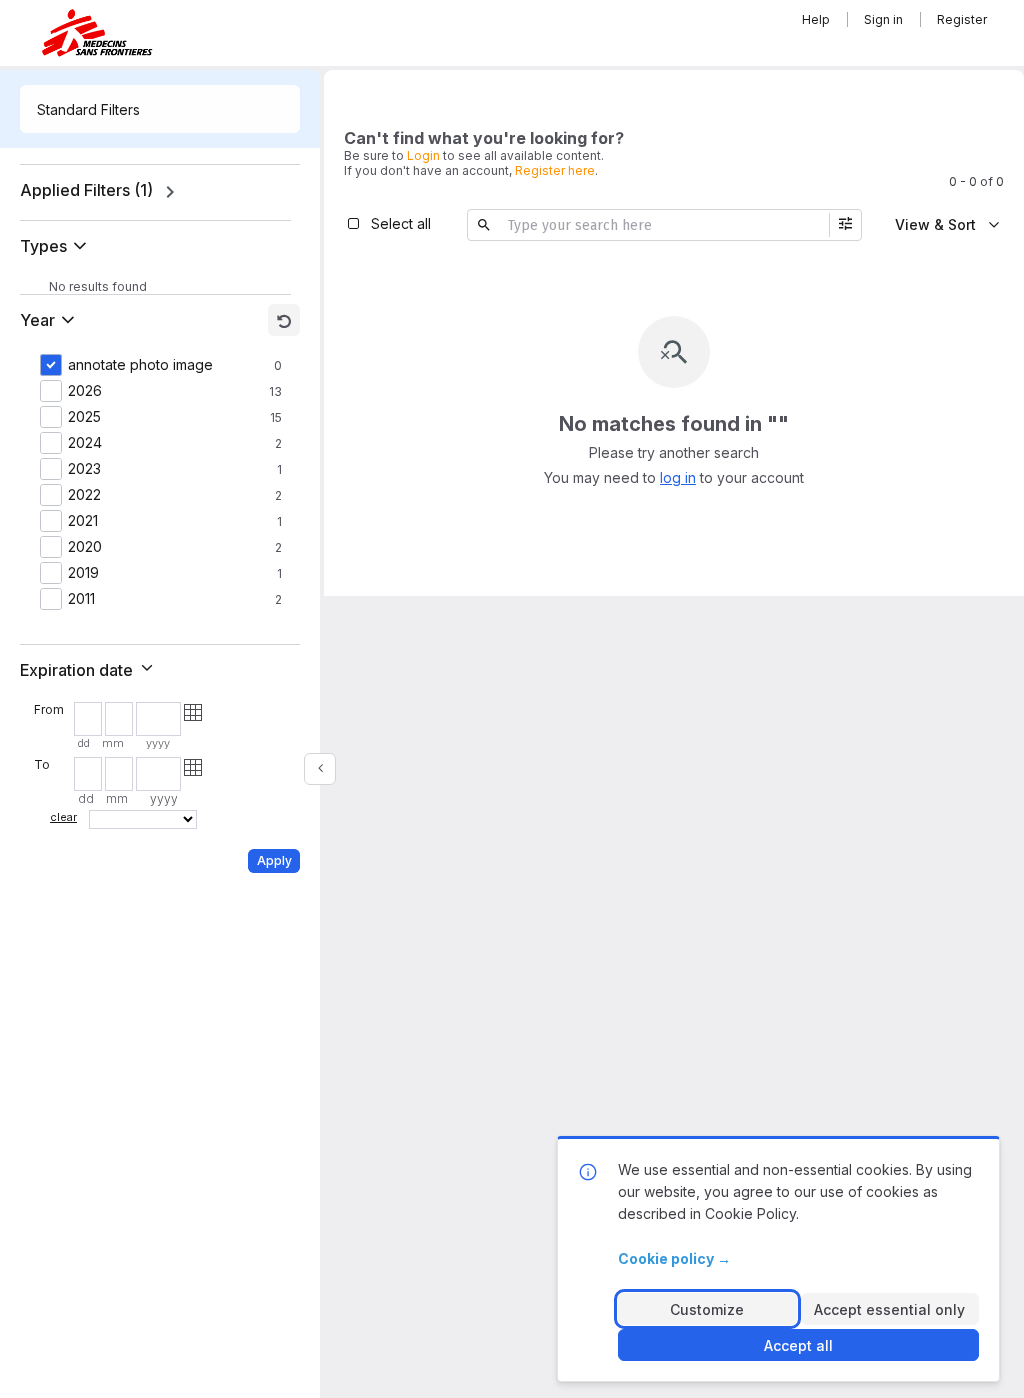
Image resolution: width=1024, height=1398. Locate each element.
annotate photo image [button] (140, 365)
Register (962, 19)
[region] (160, 192)
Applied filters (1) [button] (86, 190)
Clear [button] (63, 817)
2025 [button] (84, 417)
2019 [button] (83, 573)
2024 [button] (85, 443)
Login (423, 155)
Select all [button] (401, 223)
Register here (555, 170)
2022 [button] (84, 495)
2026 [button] (85, 391)
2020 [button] (85, 547)
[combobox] (160, 109)
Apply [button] (274, 860)
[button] (57, 246)
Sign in (883, 19)
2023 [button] (84, 469)
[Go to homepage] (97, 32)
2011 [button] (81, 599)
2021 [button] (83, 521)
